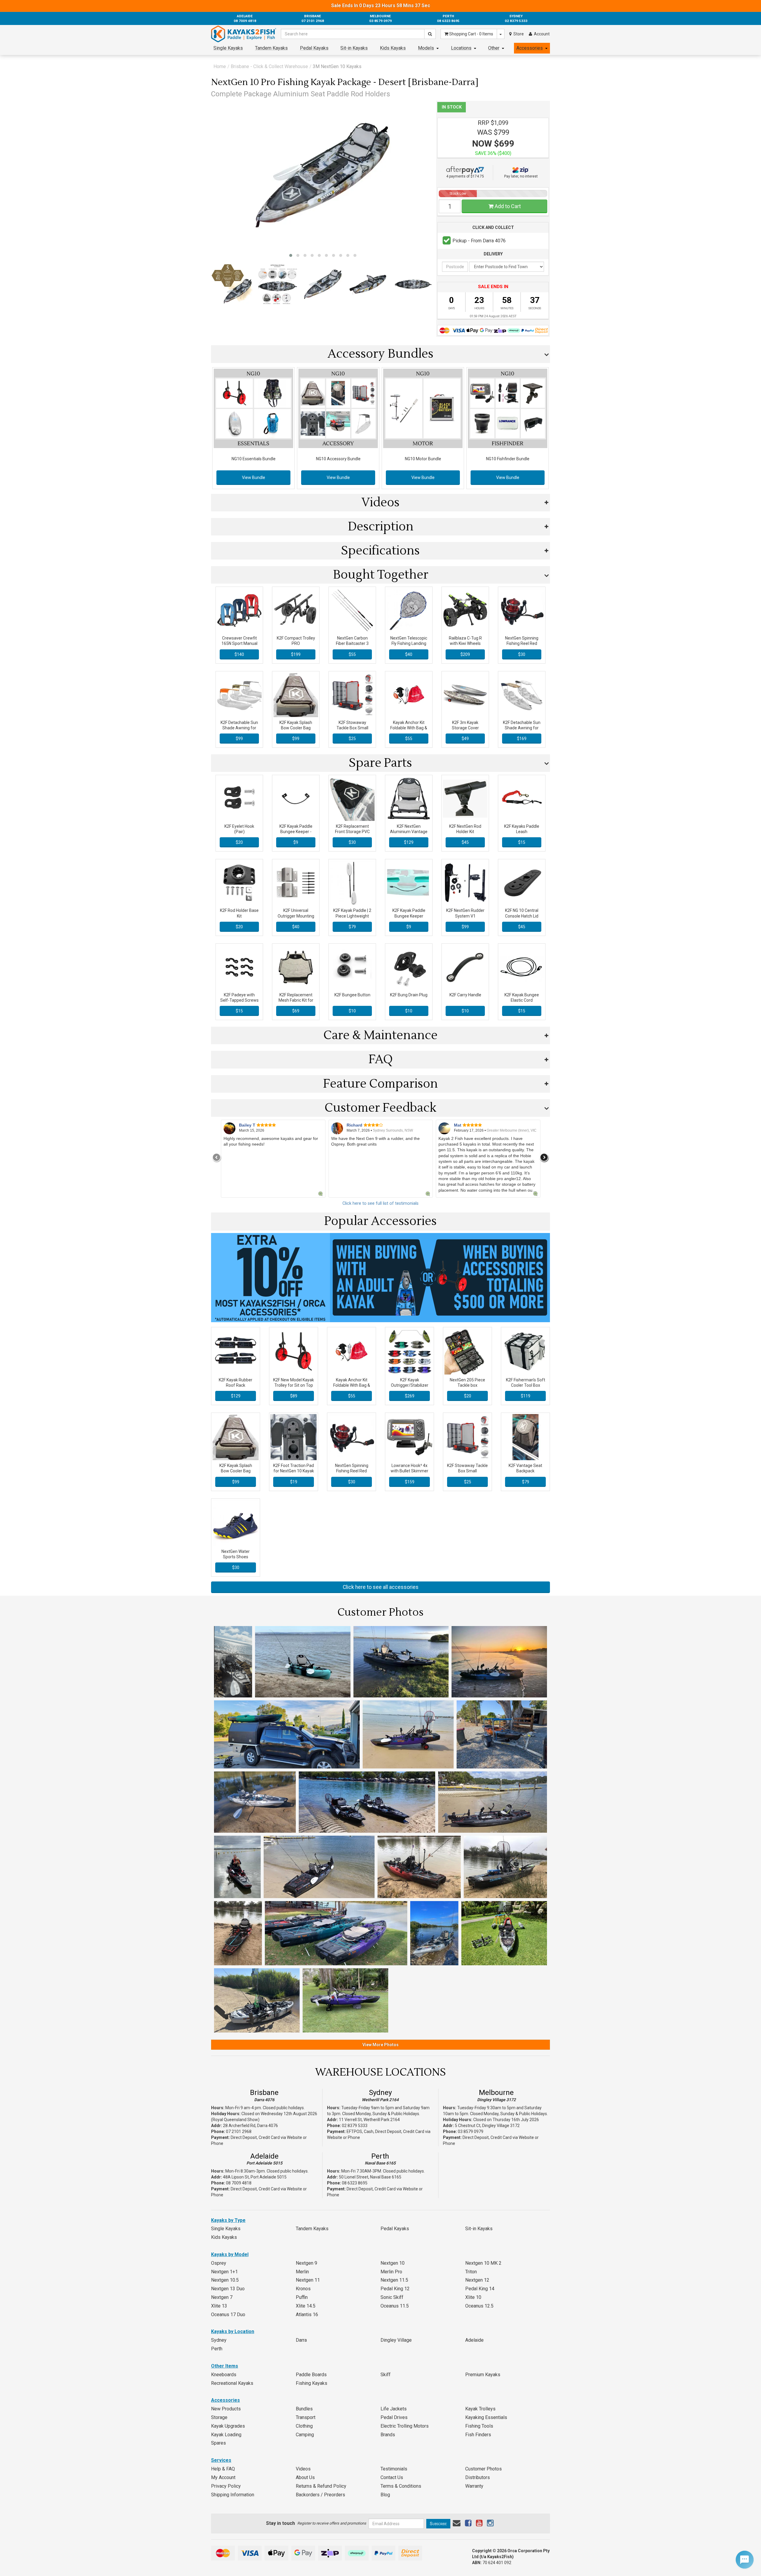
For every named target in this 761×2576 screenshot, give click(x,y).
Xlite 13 (219, 2306)
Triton (471, 2272)
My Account (223, 2477)
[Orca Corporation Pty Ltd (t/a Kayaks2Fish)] (244, 34)
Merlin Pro (391, 2272)
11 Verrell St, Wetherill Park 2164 (369, 2120)
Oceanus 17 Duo (228, 2315)
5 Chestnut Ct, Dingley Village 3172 (487, 2126)
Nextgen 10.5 (225, 2280)
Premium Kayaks (483, 2375)
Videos (303, 2469)
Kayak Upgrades (228, 2426)
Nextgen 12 (477, 2280)
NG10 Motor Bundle (423, 459)
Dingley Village (396, 2340)
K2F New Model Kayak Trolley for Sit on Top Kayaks (294, 1385)
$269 (410, 1396)
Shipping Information (233, 2495)
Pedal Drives (394, 2417)
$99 (239, 739)
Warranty (474, 2486)
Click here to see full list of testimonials (380, 1203)
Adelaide (264, 2156)
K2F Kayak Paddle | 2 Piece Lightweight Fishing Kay (352, 916)
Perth (380, 2156)
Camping (305, 2435)
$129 (409, 842)
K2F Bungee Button (352, 995)
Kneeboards (224, 2375)
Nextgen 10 (393, 2263)
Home (220, 66)
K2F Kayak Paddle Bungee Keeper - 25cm (296, 832)
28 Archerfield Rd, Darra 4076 (250, 2126)
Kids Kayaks (393, 48)
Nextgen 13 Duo (228, 2289)
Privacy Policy (226, 2486)
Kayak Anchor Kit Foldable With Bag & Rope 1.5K (409, 728)
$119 (526, 1396)
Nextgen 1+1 (224, 2272)
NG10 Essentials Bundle (254, 459)
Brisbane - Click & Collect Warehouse (269, 66)
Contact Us (392, 2477)
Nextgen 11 (308, 2280)
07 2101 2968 (239, 2132)
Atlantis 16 (307, 2315)
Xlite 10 (473, 2297)
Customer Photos (484, 2469)
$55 (352, 654)
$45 (465, 842)
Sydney (380, 2093)
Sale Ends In (381, 6)
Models (426, 48)
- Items (471, 34)
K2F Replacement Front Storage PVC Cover (352, 832)
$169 (522, 739)
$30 (522, 654)
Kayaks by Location (233, 2331)
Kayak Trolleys (480, 2409)
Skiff (386, 2375)
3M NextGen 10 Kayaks (337, 66)
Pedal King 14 (480, 2289)
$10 (352, 1011)
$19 (294, 1482)
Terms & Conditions (401, 2486)
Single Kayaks (228, 48)
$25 (352, 739)
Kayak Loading (226, 2435)
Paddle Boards (311, 2375)
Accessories (530, 48)
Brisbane (264, 2093)
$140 (239, 654)
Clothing (304, 2426)
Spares (218, 2443)
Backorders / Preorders (320, 2495)
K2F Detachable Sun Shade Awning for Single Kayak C (239, 728)
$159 (410, 1482)
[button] (291, 255)
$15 (522, 842)
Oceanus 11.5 (395, 2306)
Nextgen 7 (222, 2297)
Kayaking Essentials (486, 2417)
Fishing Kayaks (312, 2383)
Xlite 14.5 (306, 2306)
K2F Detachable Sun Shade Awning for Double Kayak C (522, 728)
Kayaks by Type (228, 2220)
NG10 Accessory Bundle (338, 459)
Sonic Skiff (392, 2297)
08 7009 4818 (239, 2183)
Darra (301, 2340)
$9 (296, 842)
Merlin (302, 2272)
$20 (239, 842)
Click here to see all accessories (381, 1587)
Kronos (303, 2289)
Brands (388, 2435)
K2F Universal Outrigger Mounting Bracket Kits (296, 916)
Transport (306, 2417)
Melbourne (496, 2093)
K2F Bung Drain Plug (409, 995)
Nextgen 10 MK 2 (483, 2263)
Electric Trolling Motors (405, 2426)
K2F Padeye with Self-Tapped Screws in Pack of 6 (239, 1000)
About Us (305, 2477)
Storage (219, 2417)
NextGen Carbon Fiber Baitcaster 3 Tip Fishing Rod (352, 643)
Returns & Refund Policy (321, 2486)
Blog (385, 2495)
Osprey (219, 2263)
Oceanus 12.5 (479, 2306)
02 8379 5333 (355, 2126)
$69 (296, 1011)
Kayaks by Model (230, 2254)
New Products (226, 2409)
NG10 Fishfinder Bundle (508, 459)
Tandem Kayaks (271, 48)
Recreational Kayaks (232, 2383)
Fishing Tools (479, 2426)
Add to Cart (507, 206)
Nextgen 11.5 (394, 2280)
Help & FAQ (223, 2469)
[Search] (430, 34)
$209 (465, 654)
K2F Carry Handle (465, 995)
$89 (294, 1396)
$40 (409, 654)
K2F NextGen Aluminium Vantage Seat (409, 832)
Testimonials (394, 2469)
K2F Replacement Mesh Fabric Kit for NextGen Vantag (296, 1000)
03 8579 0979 (471, 2132)
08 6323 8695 (355, 2183)
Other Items (225, 2366)
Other (494, 48)
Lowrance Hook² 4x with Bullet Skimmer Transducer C (409, 1471)
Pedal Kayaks (314, 48)
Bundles (304, 2409)
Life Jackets (394, 2409)
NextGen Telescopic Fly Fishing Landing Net (409, 643)
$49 (465, 739)
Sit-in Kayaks (354, 48)
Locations (461, 48)
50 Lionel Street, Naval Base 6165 (370, 2177)
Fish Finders (478, 2435)
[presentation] (217, 1157)
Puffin (302, 2297)
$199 (296, 654)
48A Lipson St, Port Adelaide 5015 (255, 2177)
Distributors (478, 2477)
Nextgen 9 (306, 2263)
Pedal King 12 (395, 2289)
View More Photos (380, 2045)
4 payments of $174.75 (465, 176)
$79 (352, 927)
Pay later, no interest (521, 176)
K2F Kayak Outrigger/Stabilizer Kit (410, 1385)
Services (221, 2460)
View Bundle (254, 477)
